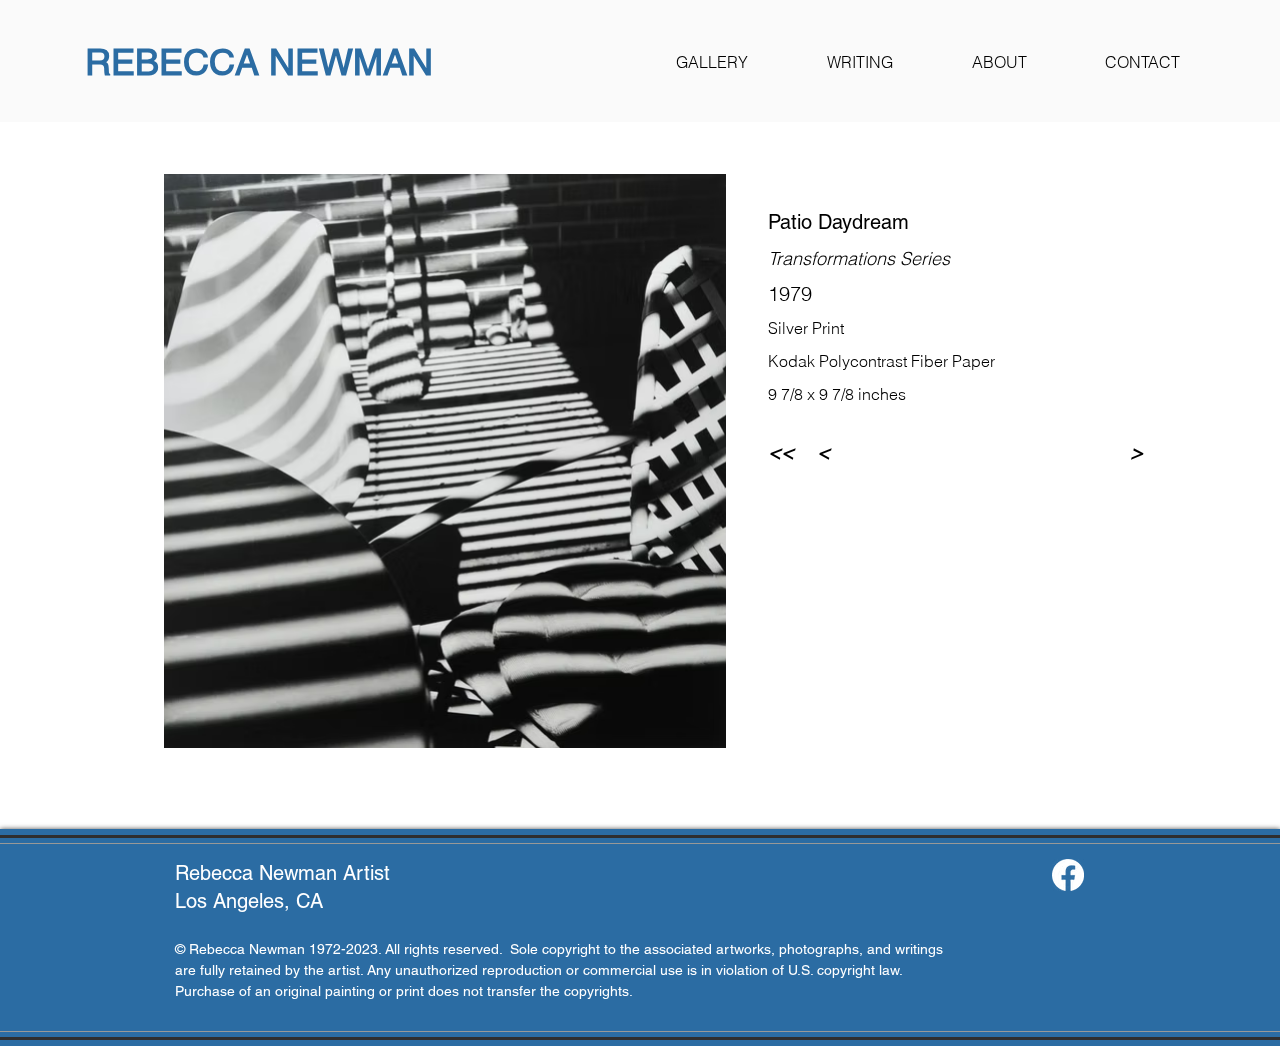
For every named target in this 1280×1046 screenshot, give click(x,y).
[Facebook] (1068, 875)
